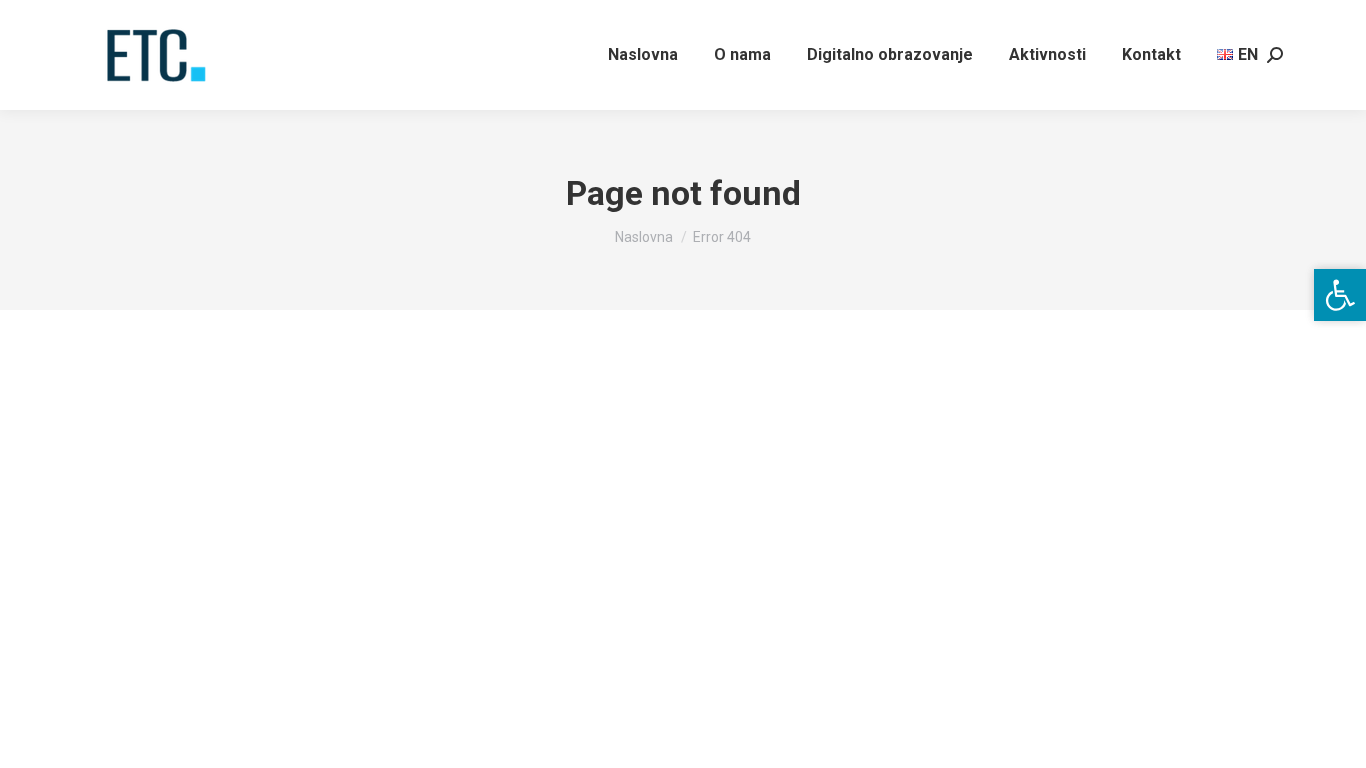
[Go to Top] (1336, 738)
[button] (1340, 295)
